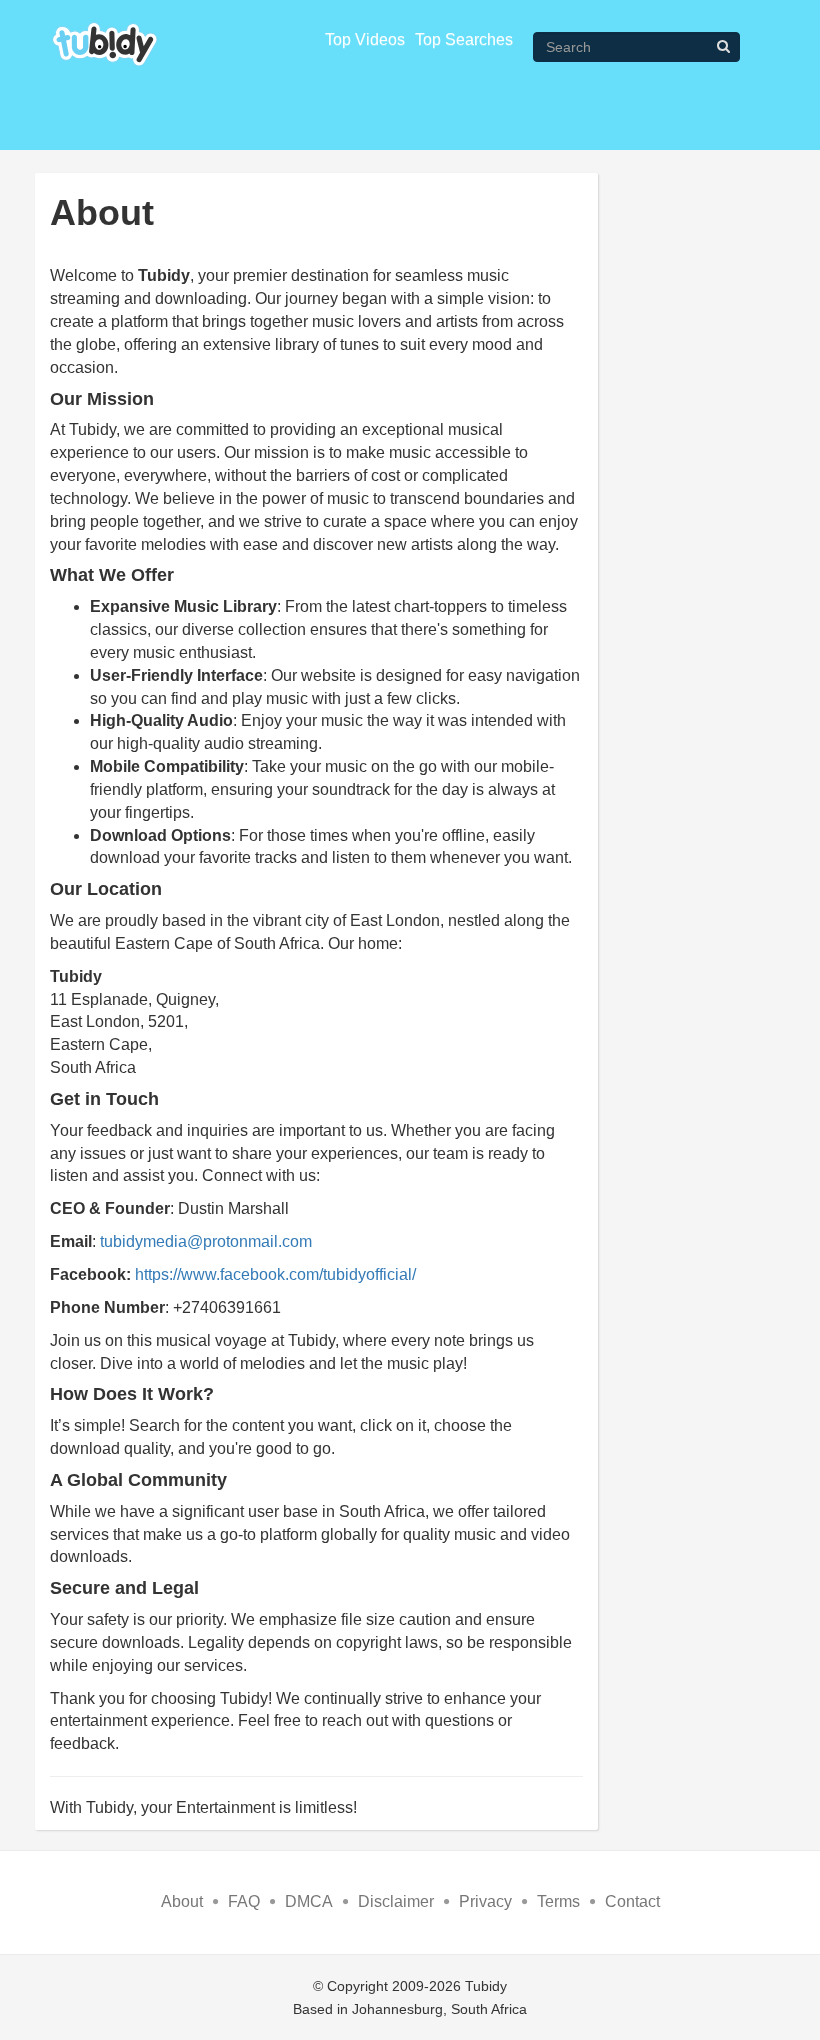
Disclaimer (396, 1901)
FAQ (244, 1901)
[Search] (723, 46)
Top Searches (464, 39)
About (182, 1901)
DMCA (309, 1901)
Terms (558, 1901)
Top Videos (365, 39)
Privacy (485, 1901)
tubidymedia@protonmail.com (206, 1241)
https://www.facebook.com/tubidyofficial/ (275, 1274)
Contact (632, 1901)
